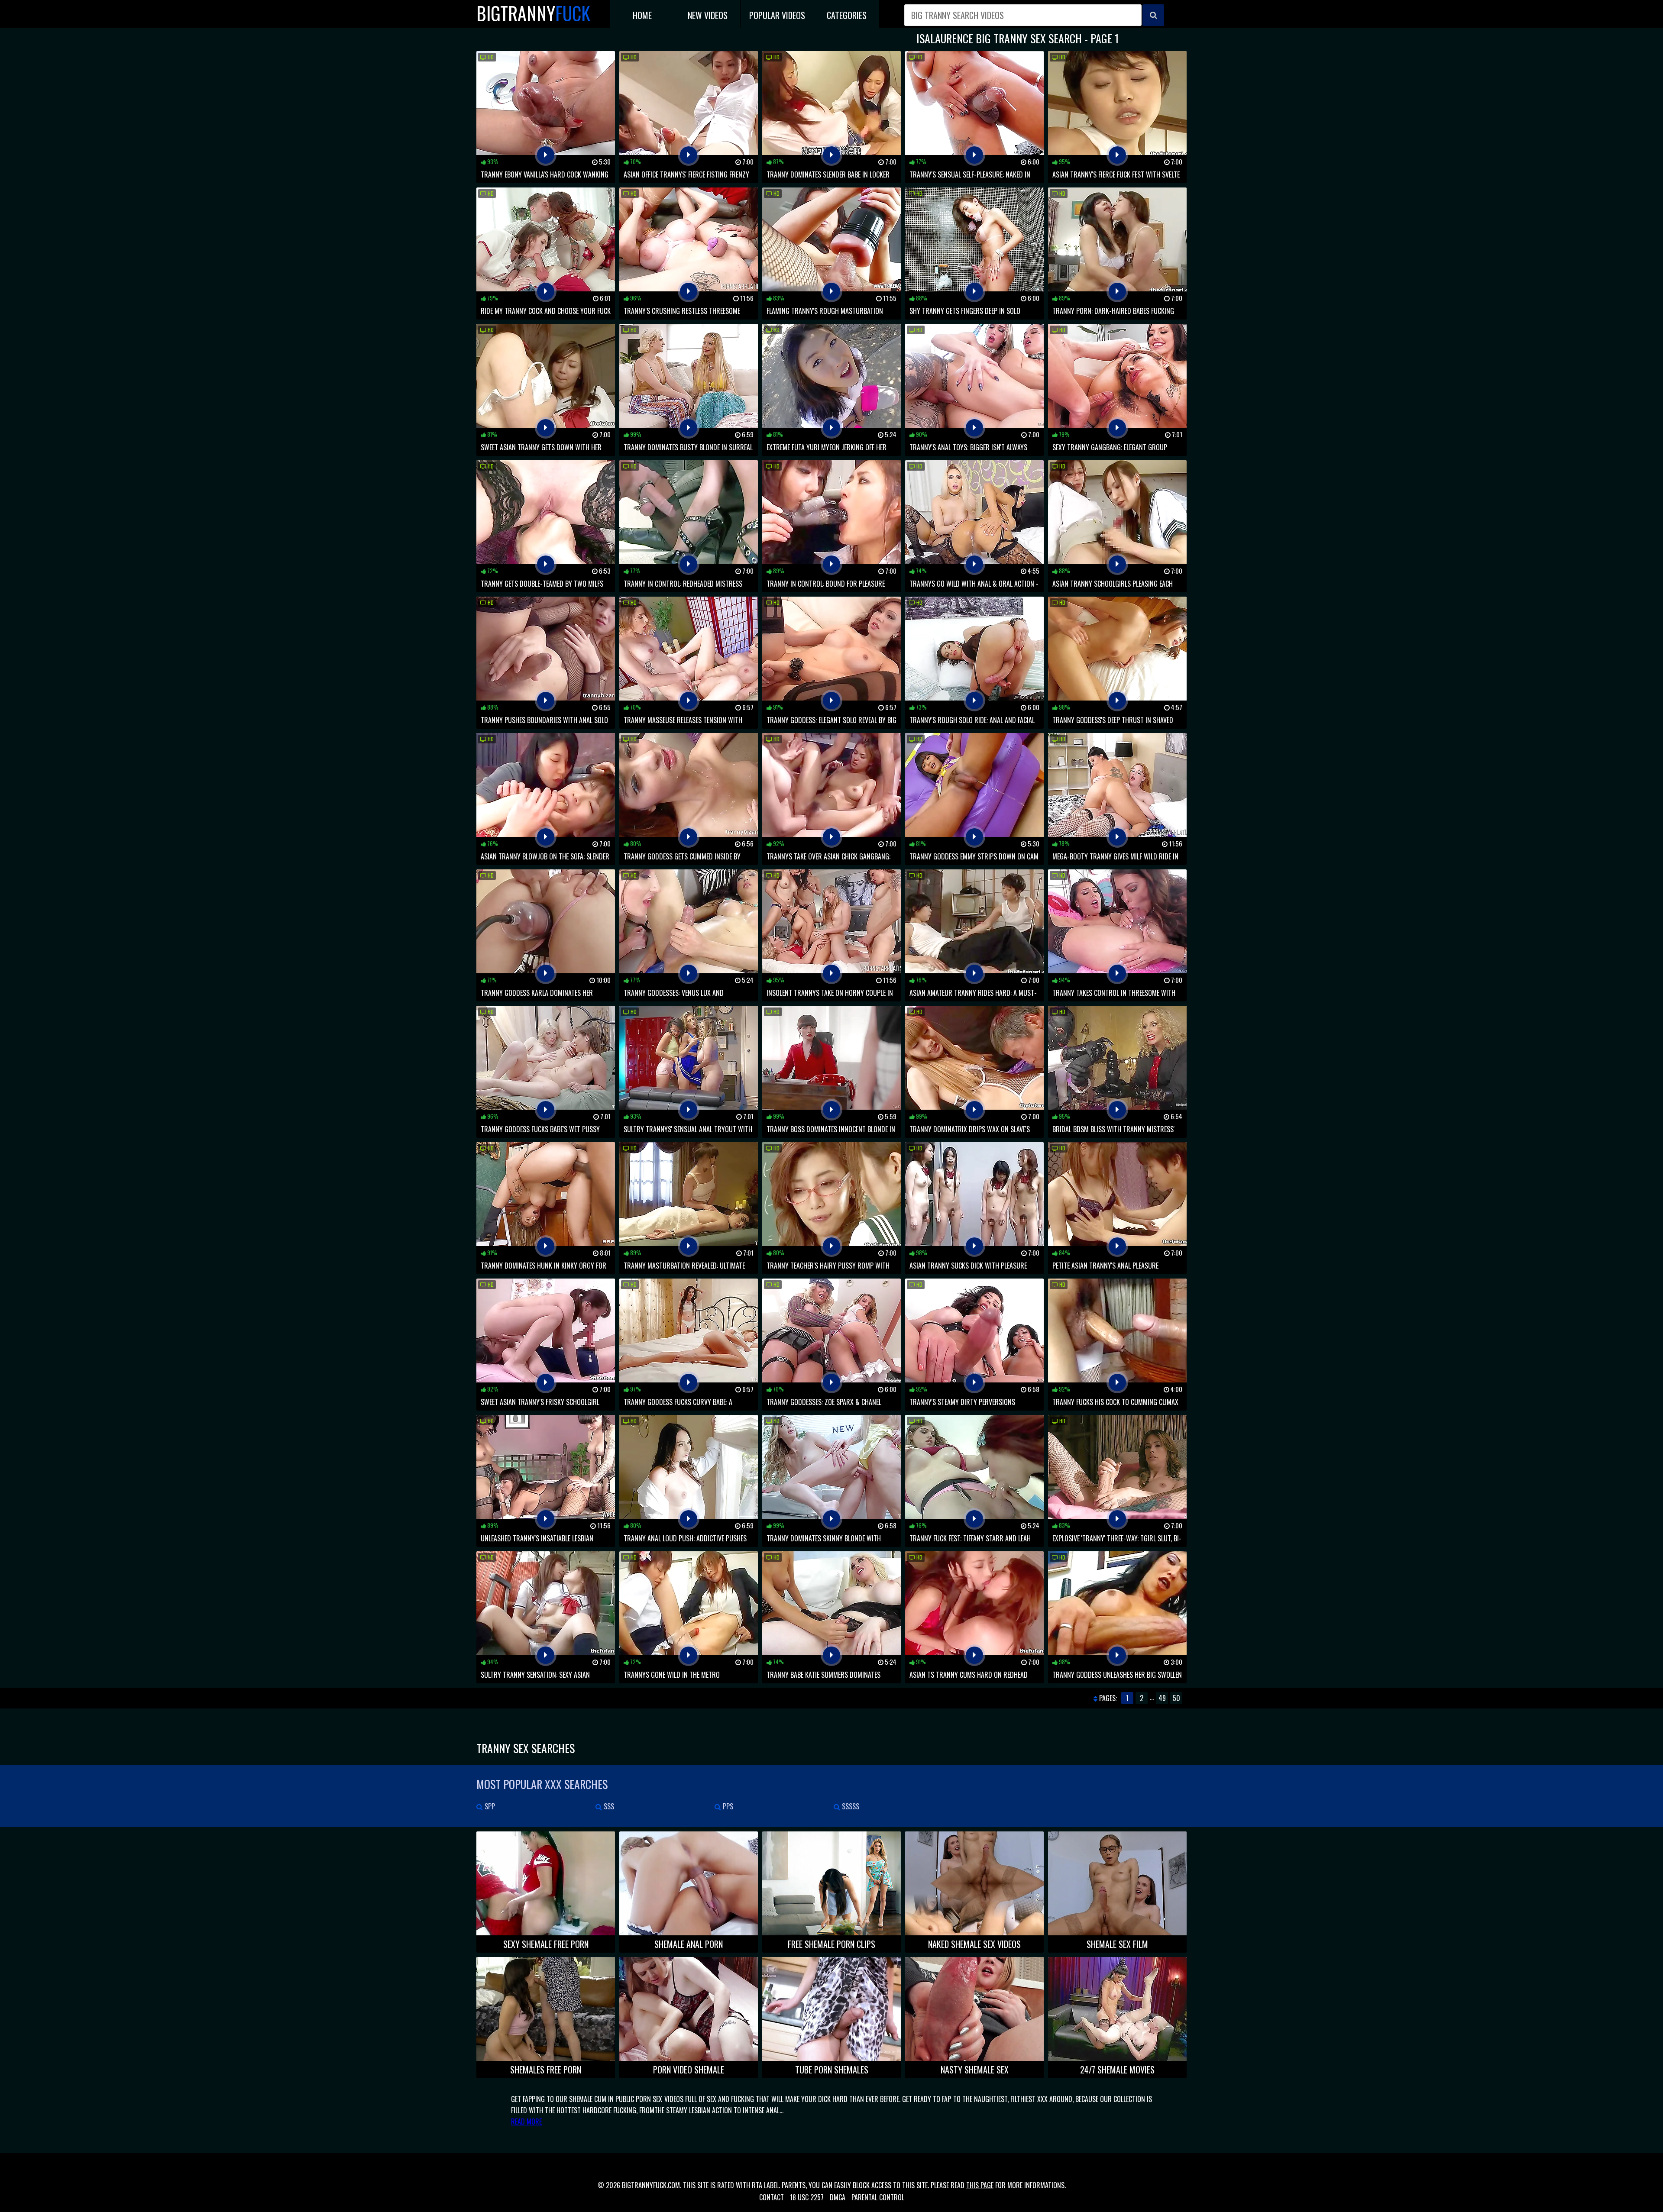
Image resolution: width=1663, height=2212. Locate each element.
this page (980, 2185)
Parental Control (878, 2197)
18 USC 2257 (807, 2197)
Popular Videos (777, 15)
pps (727, 1806)
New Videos (708, 15)
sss (608, 1806)
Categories (847, 15)
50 (1176, 1698)
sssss (850, 1806)
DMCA (838, 2197)
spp (489, 1806)
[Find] (1153, 15)
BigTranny (533, 13)
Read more (526, 2122)
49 (1162, 1698)
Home (642, 15)
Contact (772, 2197)
